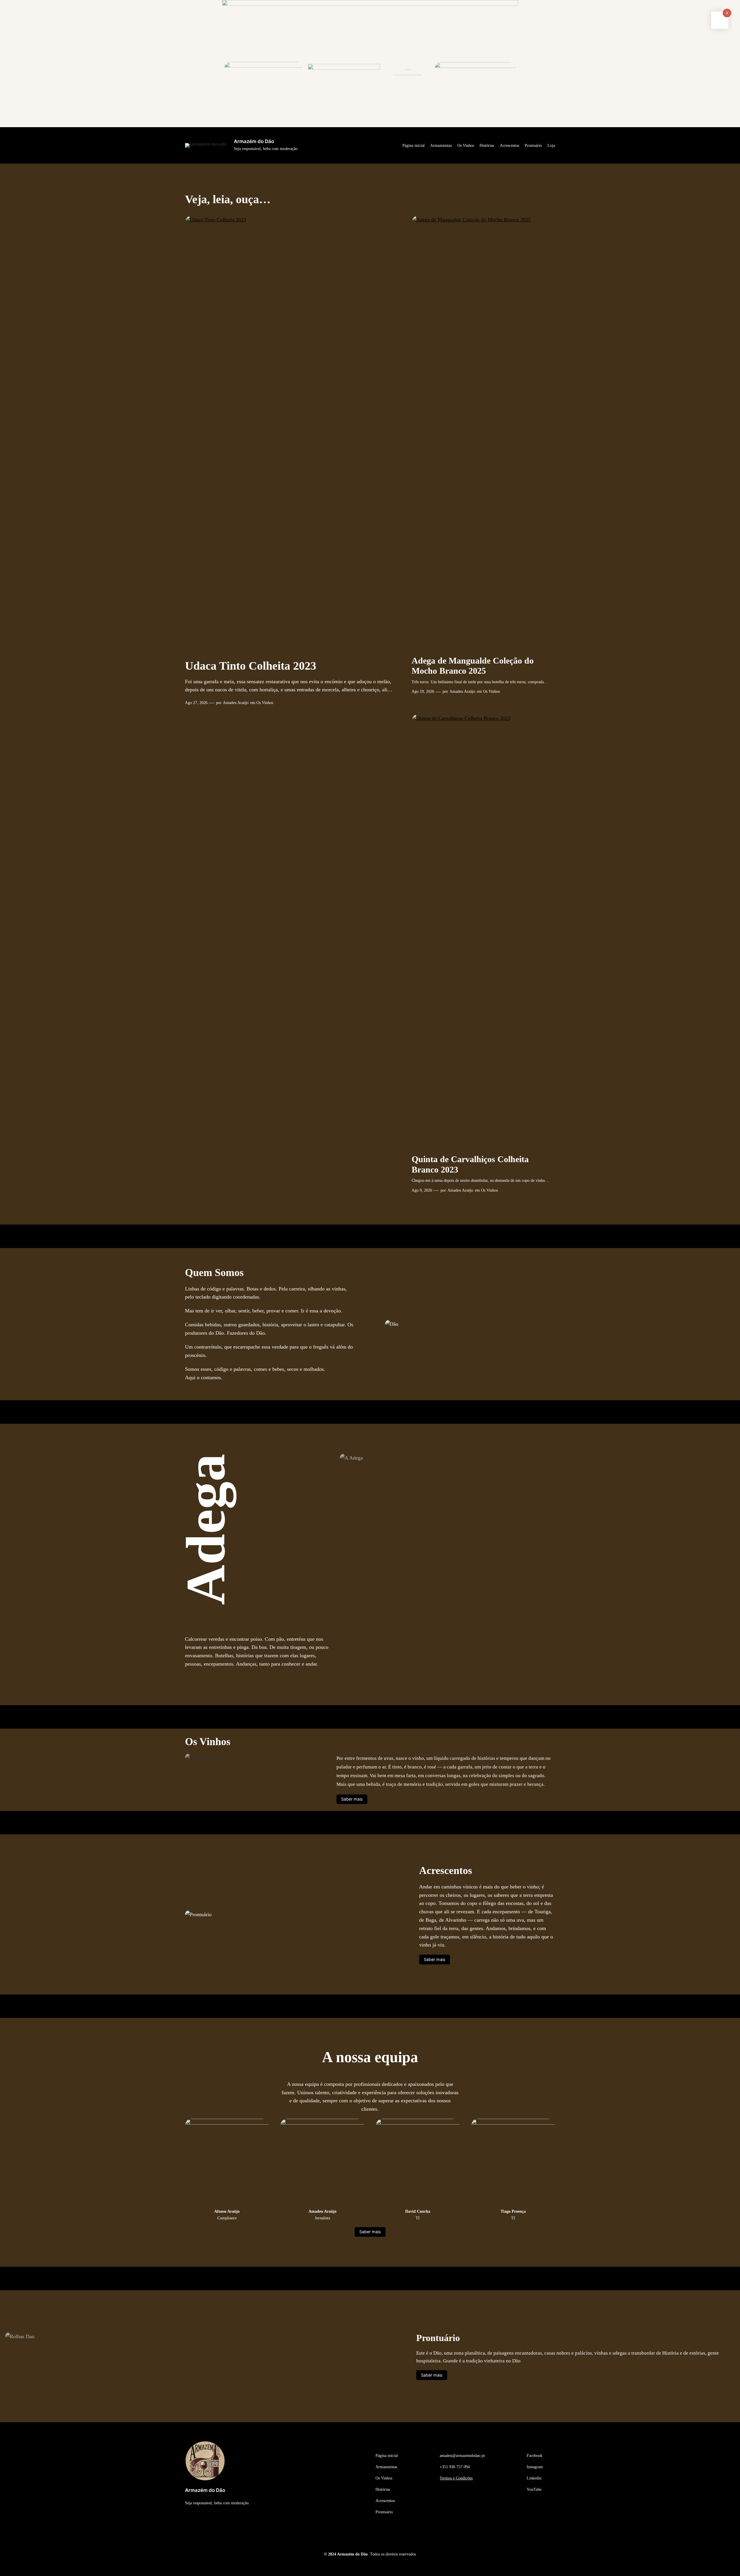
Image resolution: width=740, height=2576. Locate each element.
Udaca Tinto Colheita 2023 (251, 666)
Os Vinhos (265, 703)
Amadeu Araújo (236, 703)
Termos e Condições (456, 2478)
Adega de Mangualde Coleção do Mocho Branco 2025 (473, 666)
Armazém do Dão (254, 141)
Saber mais (352, 1799)
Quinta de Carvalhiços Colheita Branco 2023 (470, 1164)
